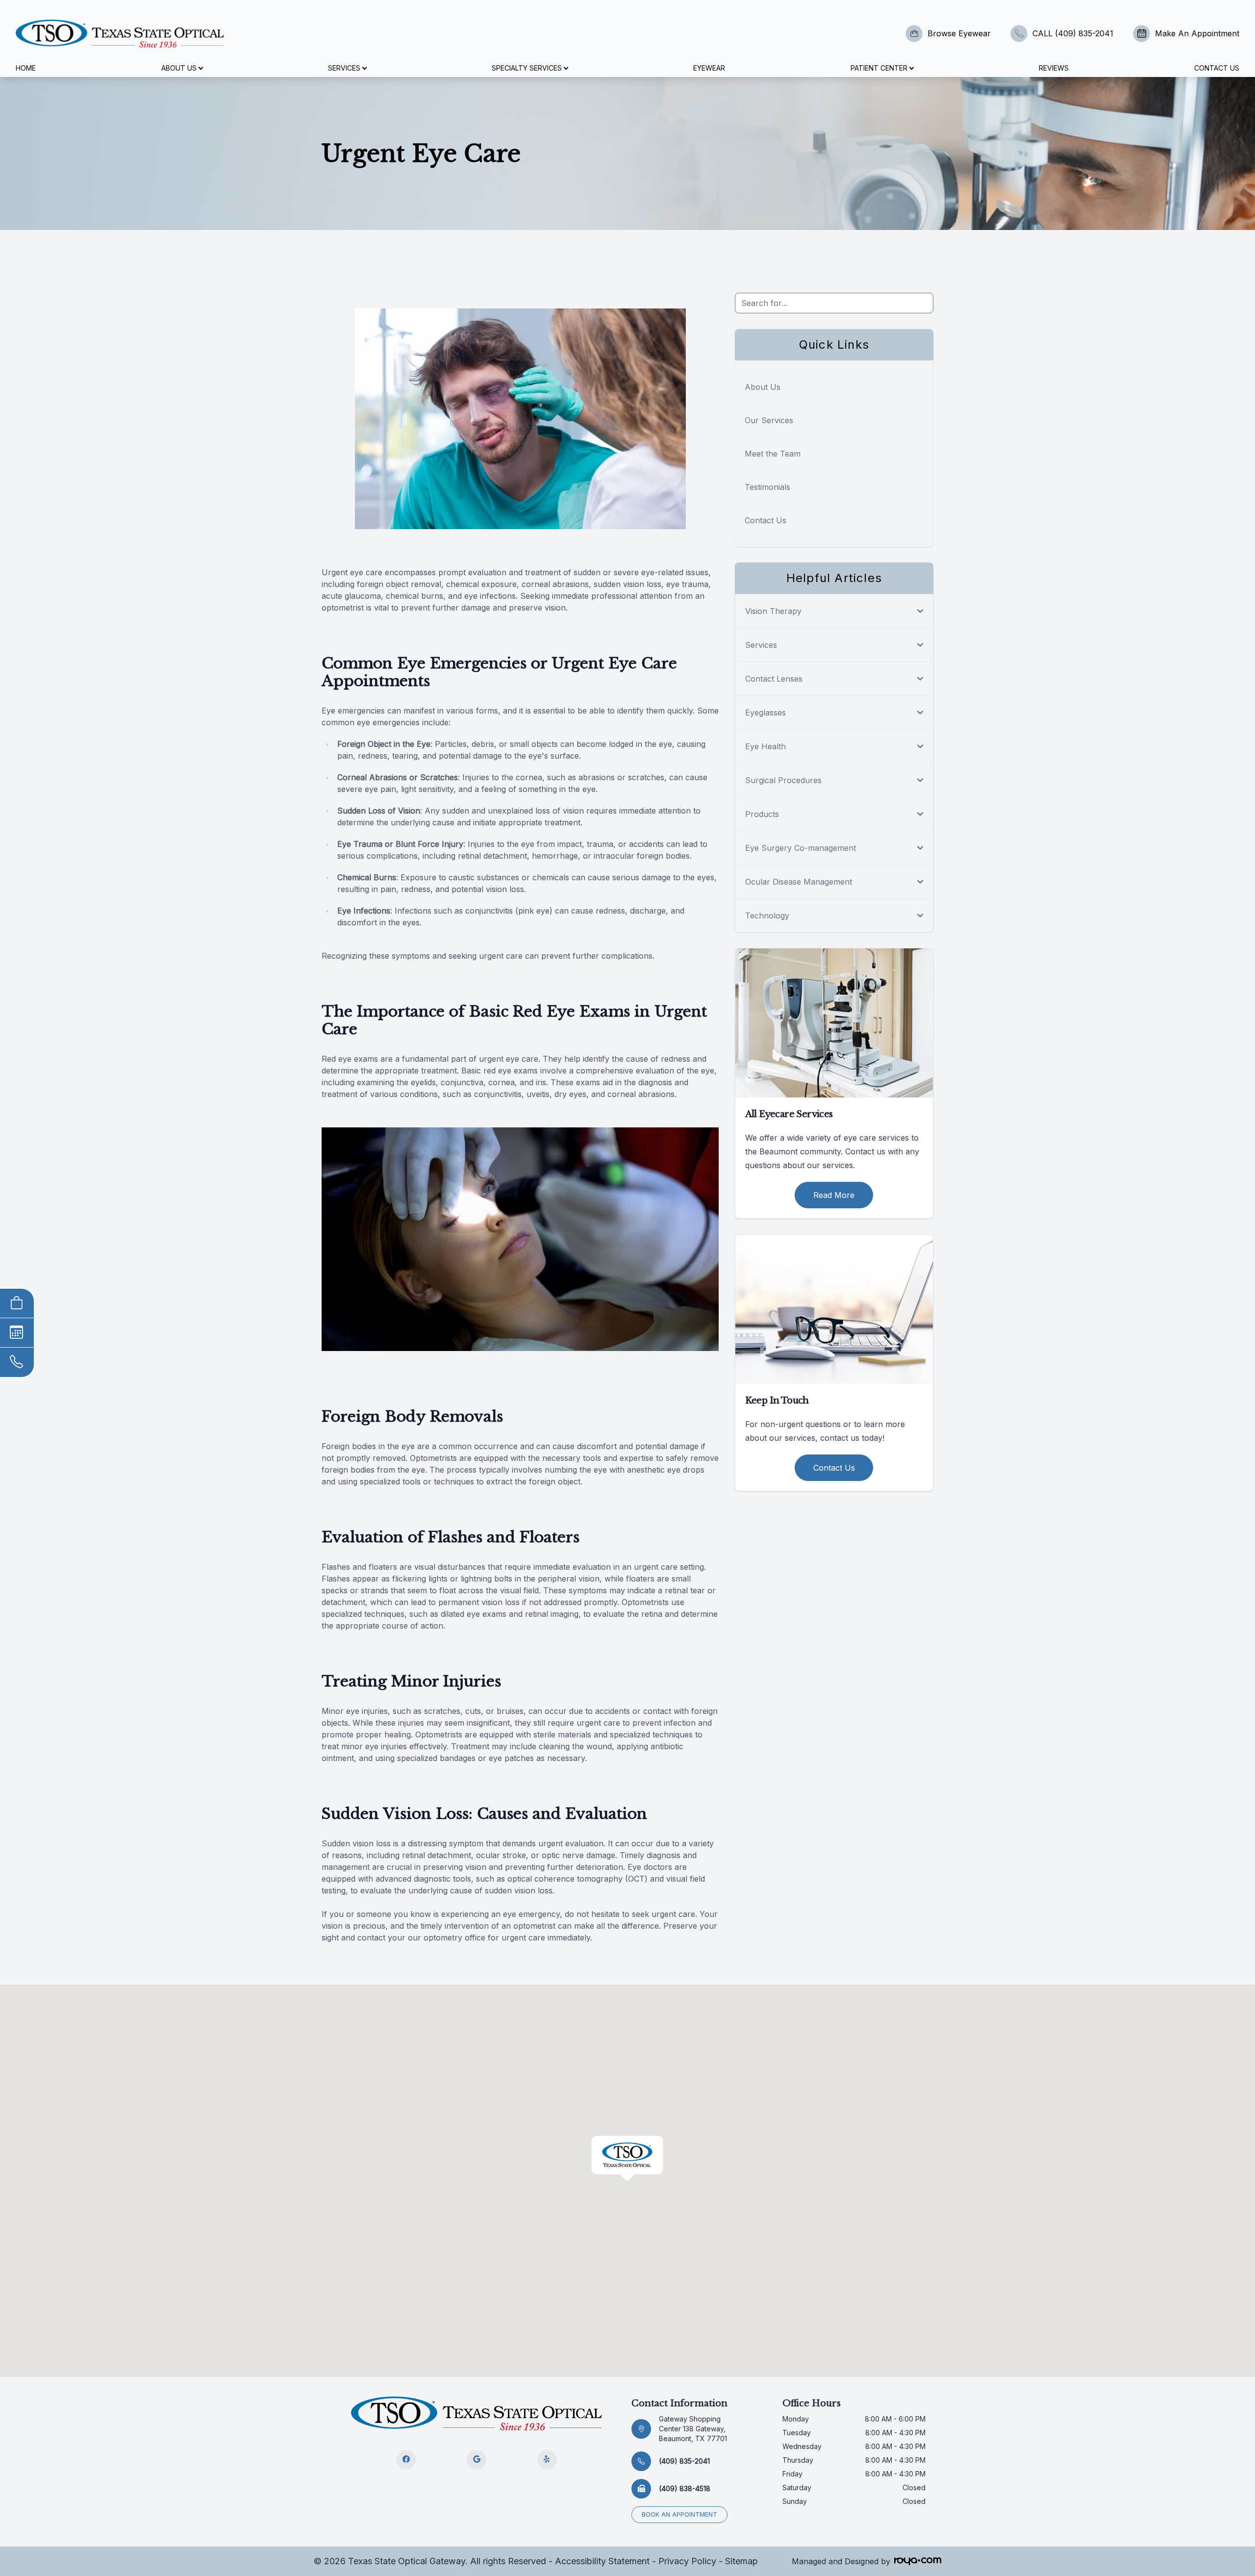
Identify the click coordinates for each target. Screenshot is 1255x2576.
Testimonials (767, 487)
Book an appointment (679, 2514)
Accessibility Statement (602, 2561)
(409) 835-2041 (684, 2461)
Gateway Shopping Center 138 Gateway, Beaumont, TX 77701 (693, 2429)
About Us (763, 387)
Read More (834, 1195)
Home (26, 68)
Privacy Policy (687, 2561)
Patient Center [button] (879, 68)
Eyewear (709, 68)
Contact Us (1217, 68)
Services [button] (344, 68)
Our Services (769, 420)
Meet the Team (773, 454)
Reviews (1054, 68)
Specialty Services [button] (527, 68)
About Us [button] (179, 68)
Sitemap (741, 2561)
